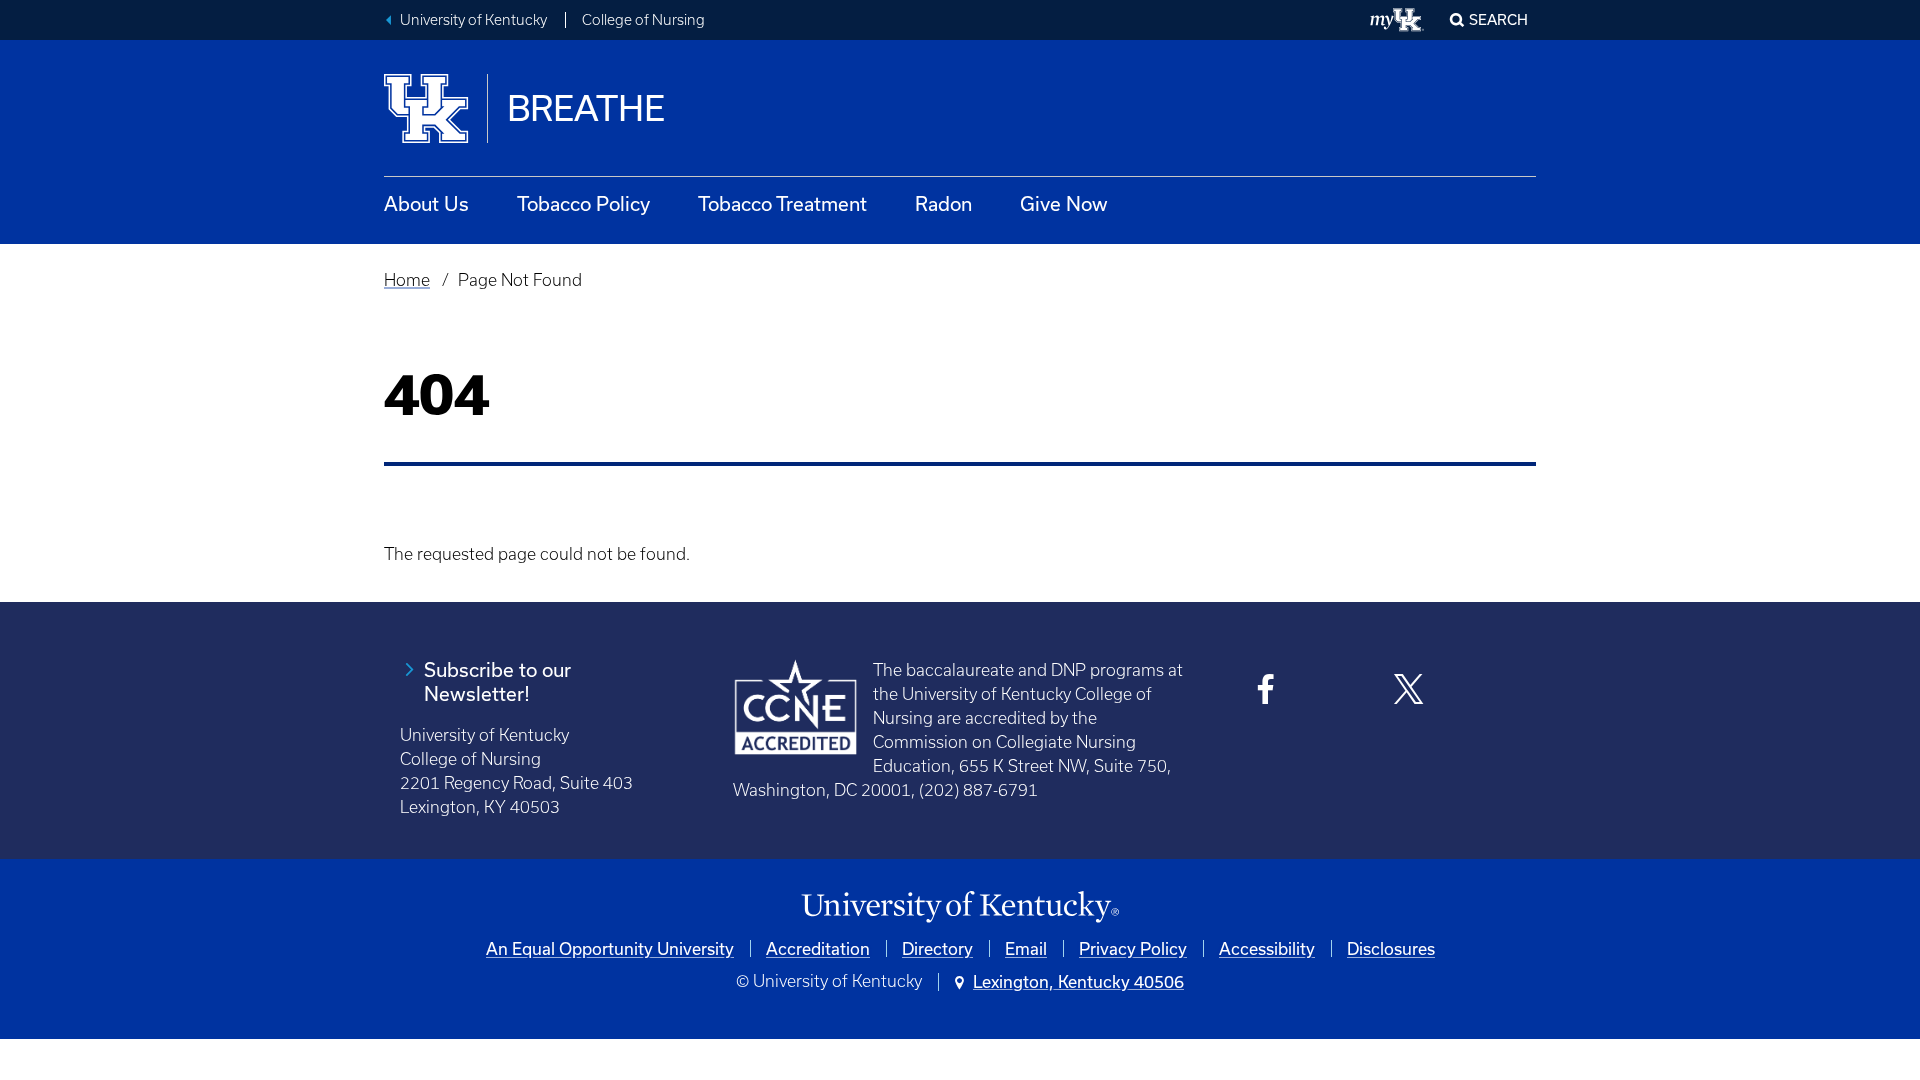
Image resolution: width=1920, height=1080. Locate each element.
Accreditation (818, 948)
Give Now (1064, 203)
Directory (937, 948)
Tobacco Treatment (782, 203)
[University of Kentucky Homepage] (960, 907)
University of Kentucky (473, 20)
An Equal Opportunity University (610, 948)
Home (407, 280)
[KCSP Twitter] (1408, 691)
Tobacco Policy (583, 203)
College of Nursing (643, 20)
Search (1498, 19)
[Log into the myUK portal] (1397, 20)
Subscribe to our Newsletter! (497, 681)
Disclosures (1391, 948)
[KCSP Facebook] (1266, 691)
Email (1026, 948)
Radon (943, 203)
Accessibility (1267, 948)
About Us (426, 203)
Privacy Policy (1133, 948)
